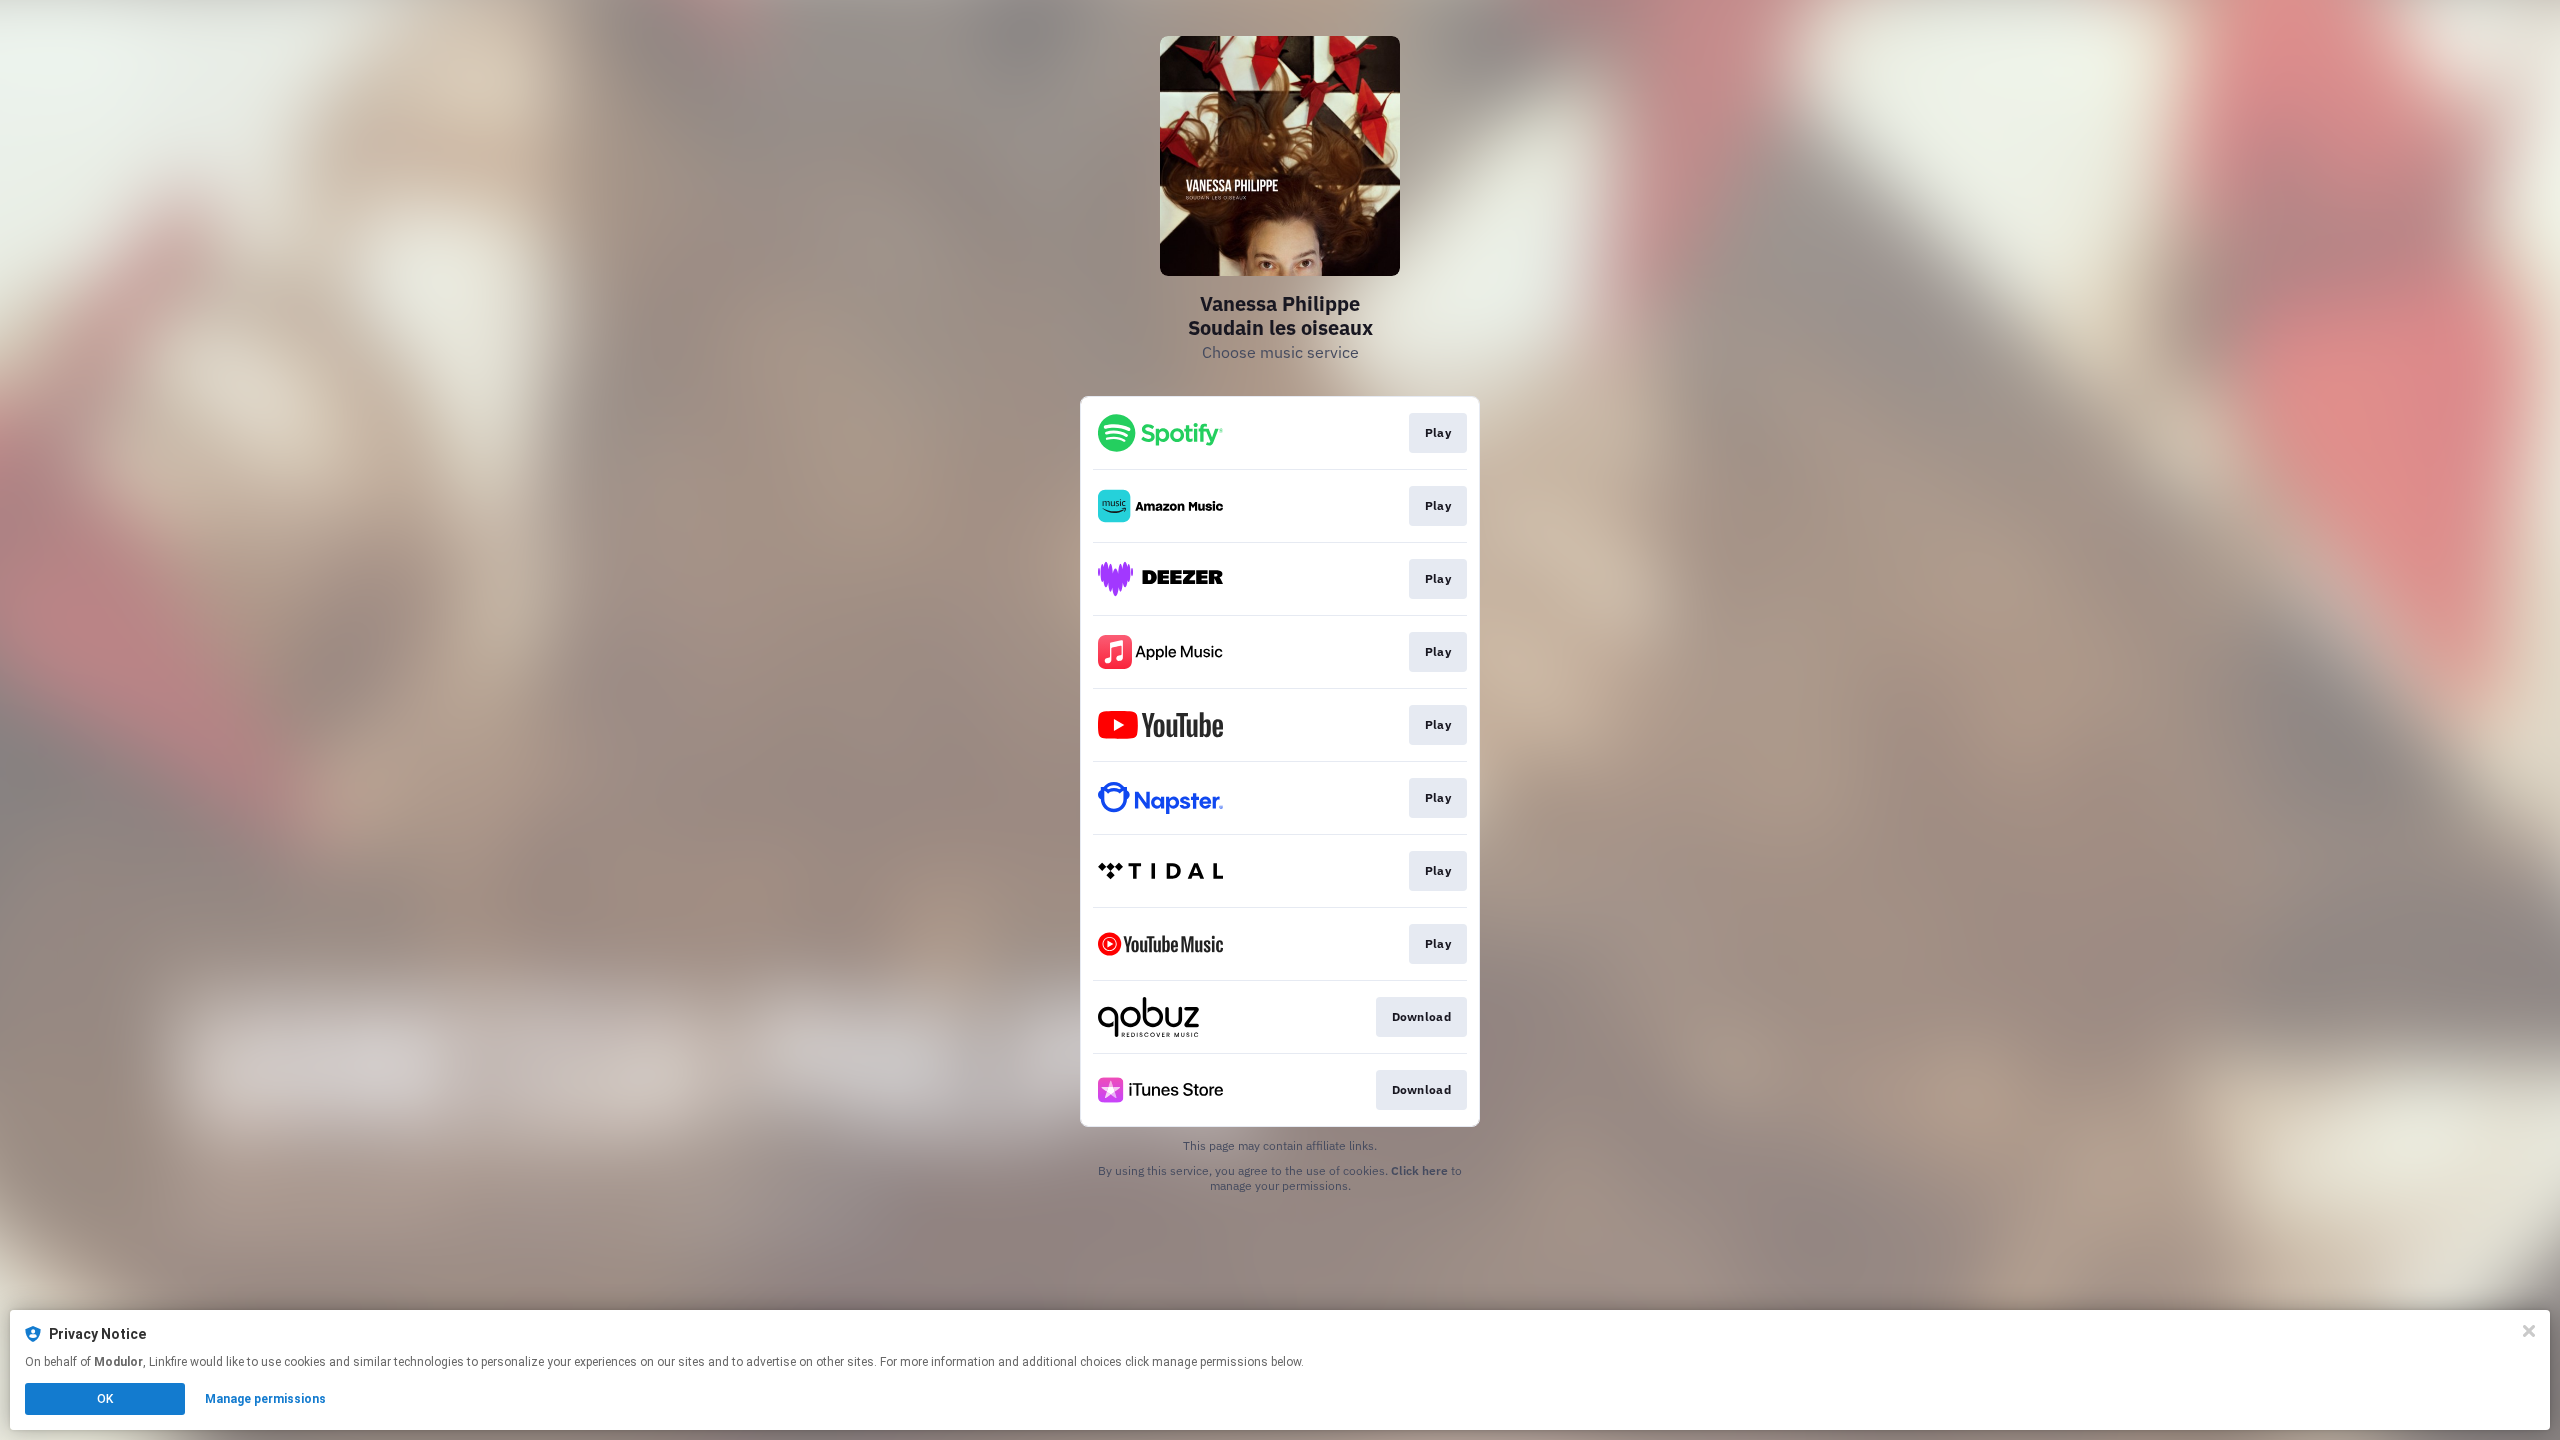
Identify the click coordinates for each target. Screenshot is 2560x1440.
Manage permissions (265, 1399)
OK (105, 1399)
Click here (1419, 1170)
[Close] (2529, 1331)
